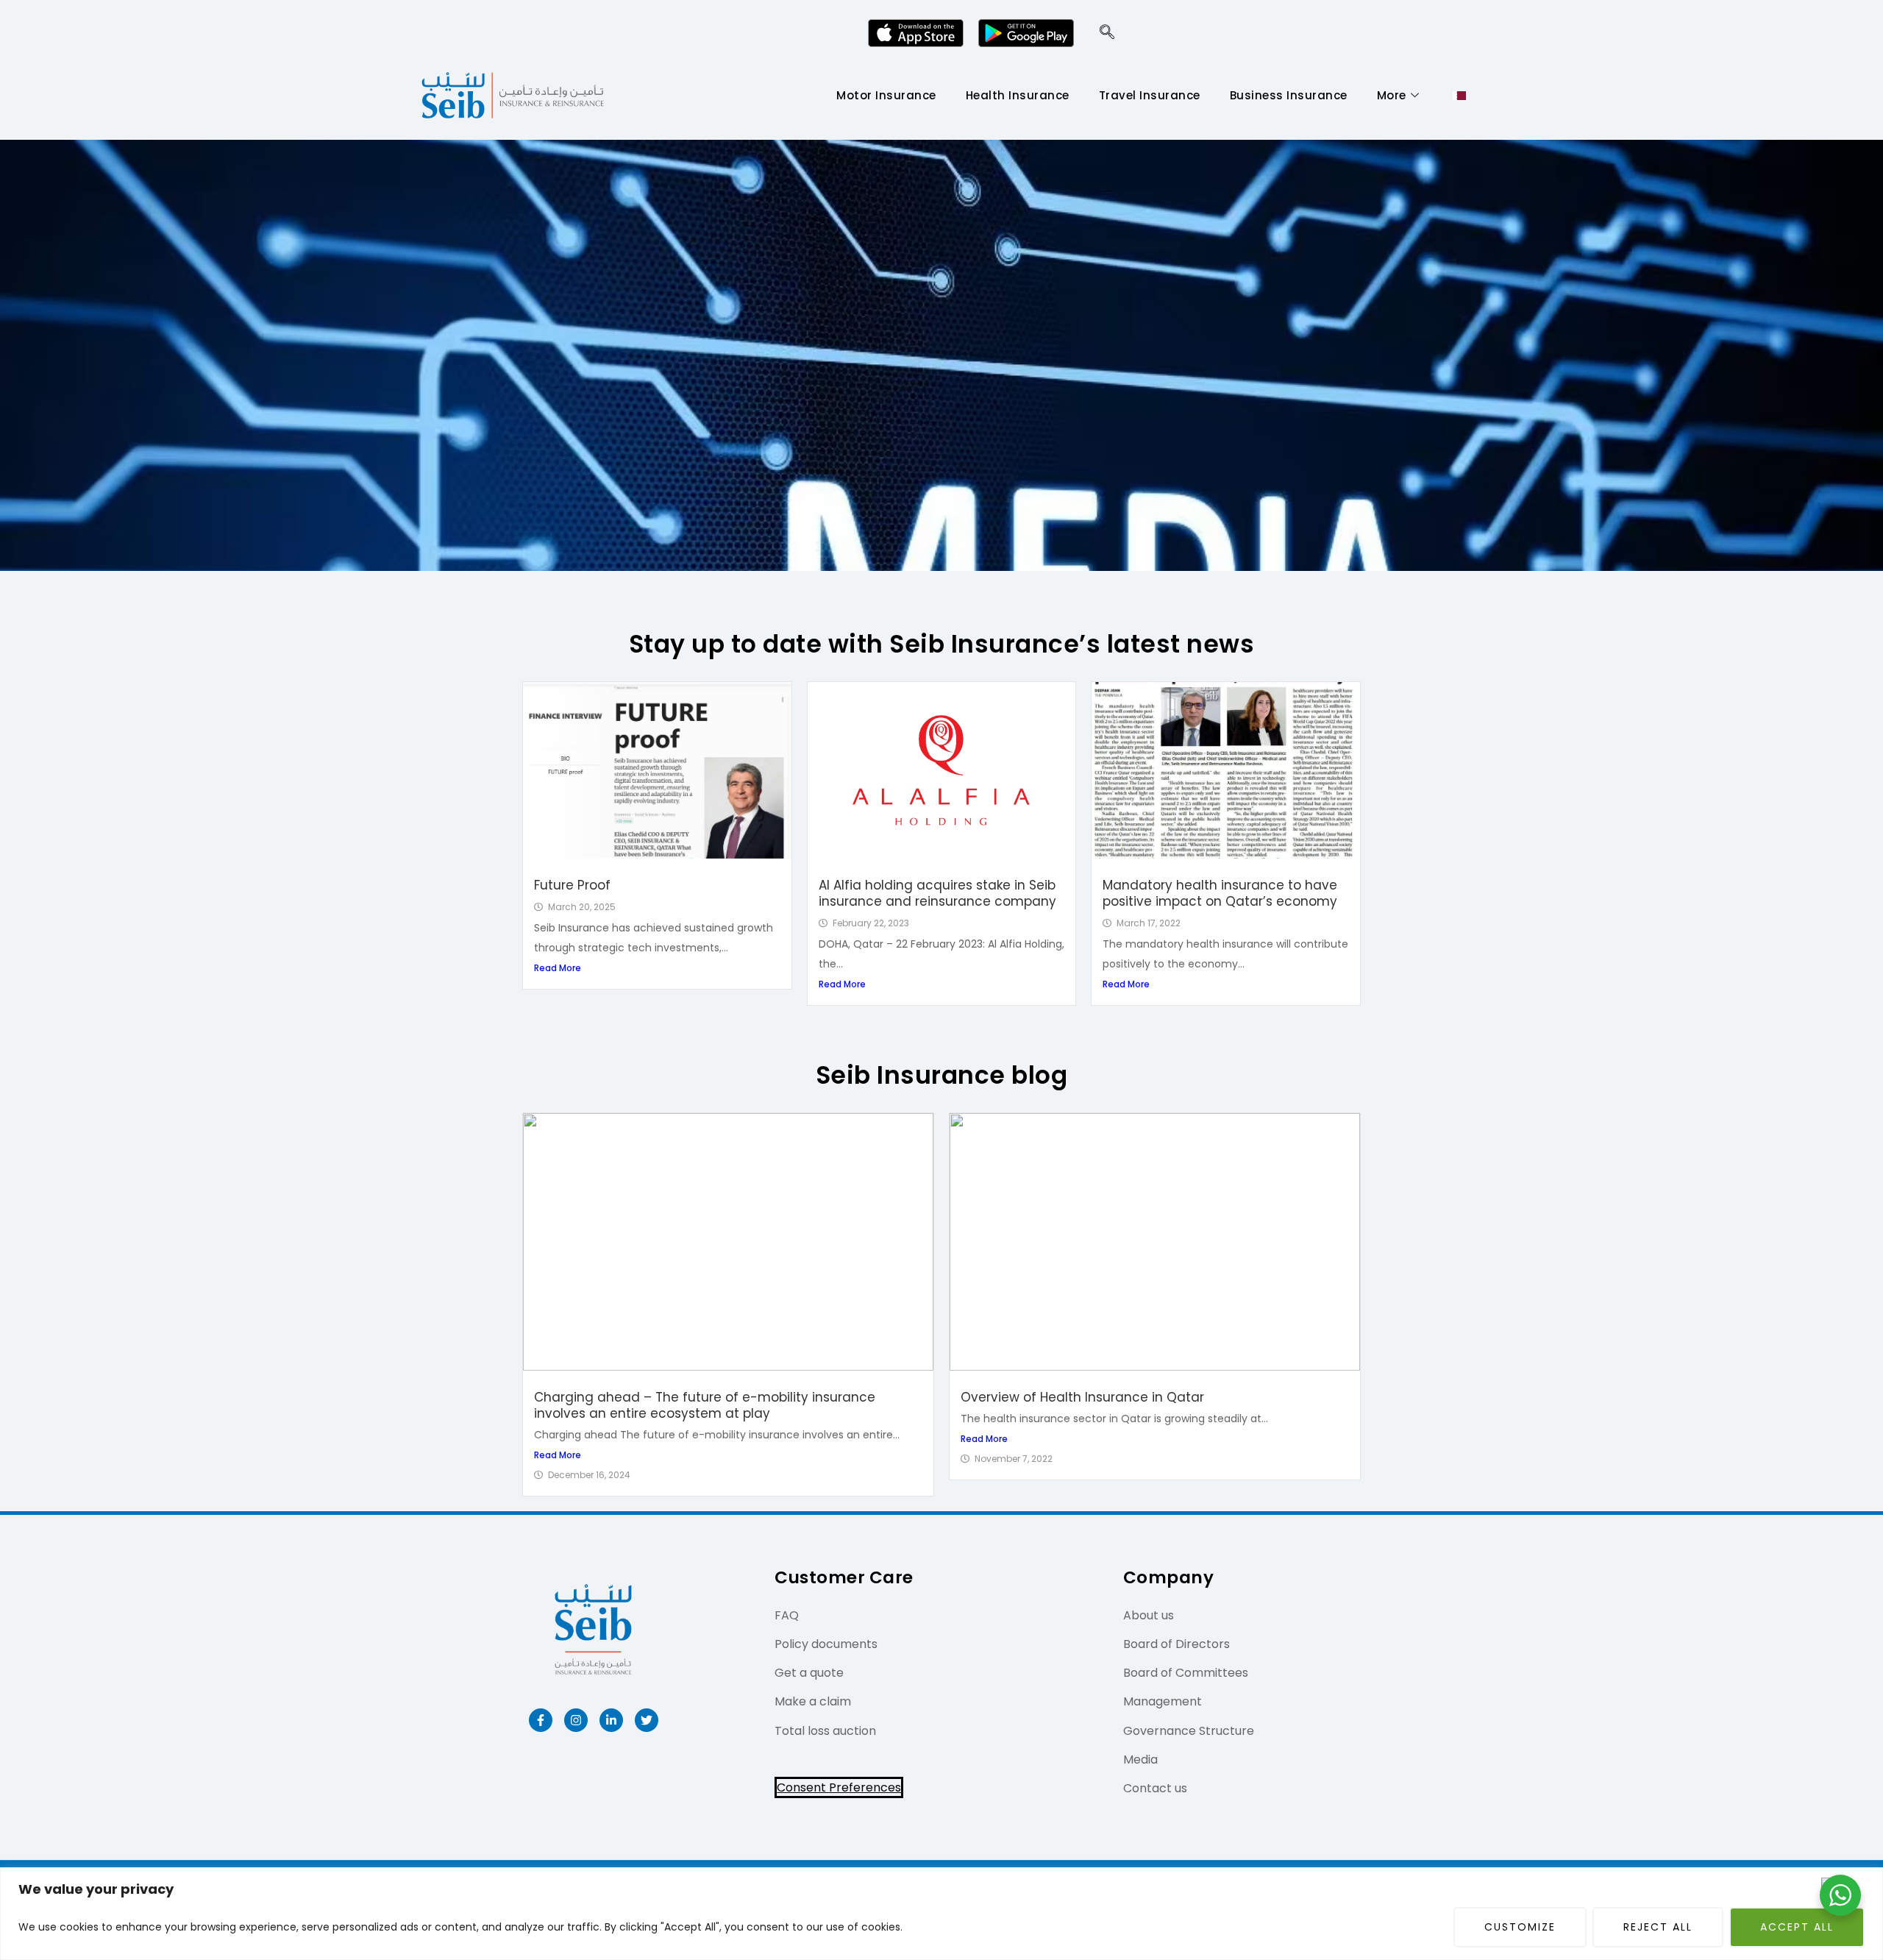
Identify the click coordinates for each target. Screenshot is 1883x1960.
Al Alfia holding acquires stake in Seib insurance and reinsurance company (937, 893)
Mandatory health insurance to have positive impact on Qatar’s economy (1220, 893)
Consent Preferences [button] (839, 1787)
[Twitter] (647, 1720)
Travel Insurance (1150, 95)
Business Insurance (1289, 95)
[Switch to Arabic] (1459, 96)
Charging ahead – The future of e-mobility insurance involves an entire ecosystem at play (705, 1405)
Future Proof (572, 885)
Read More (558, 968)
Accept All (1797, 1927)
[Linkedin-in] (611, 1720)
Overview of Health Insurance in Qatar (1082, 1397)
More (1392, 95)
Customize (1520, 1927)
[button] (1107, 33)
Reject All (1658, 1927)
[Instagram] (576, 1720)
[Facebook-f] (541, 1720)
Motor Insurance (886, 95)
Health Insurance (1018, 95)
